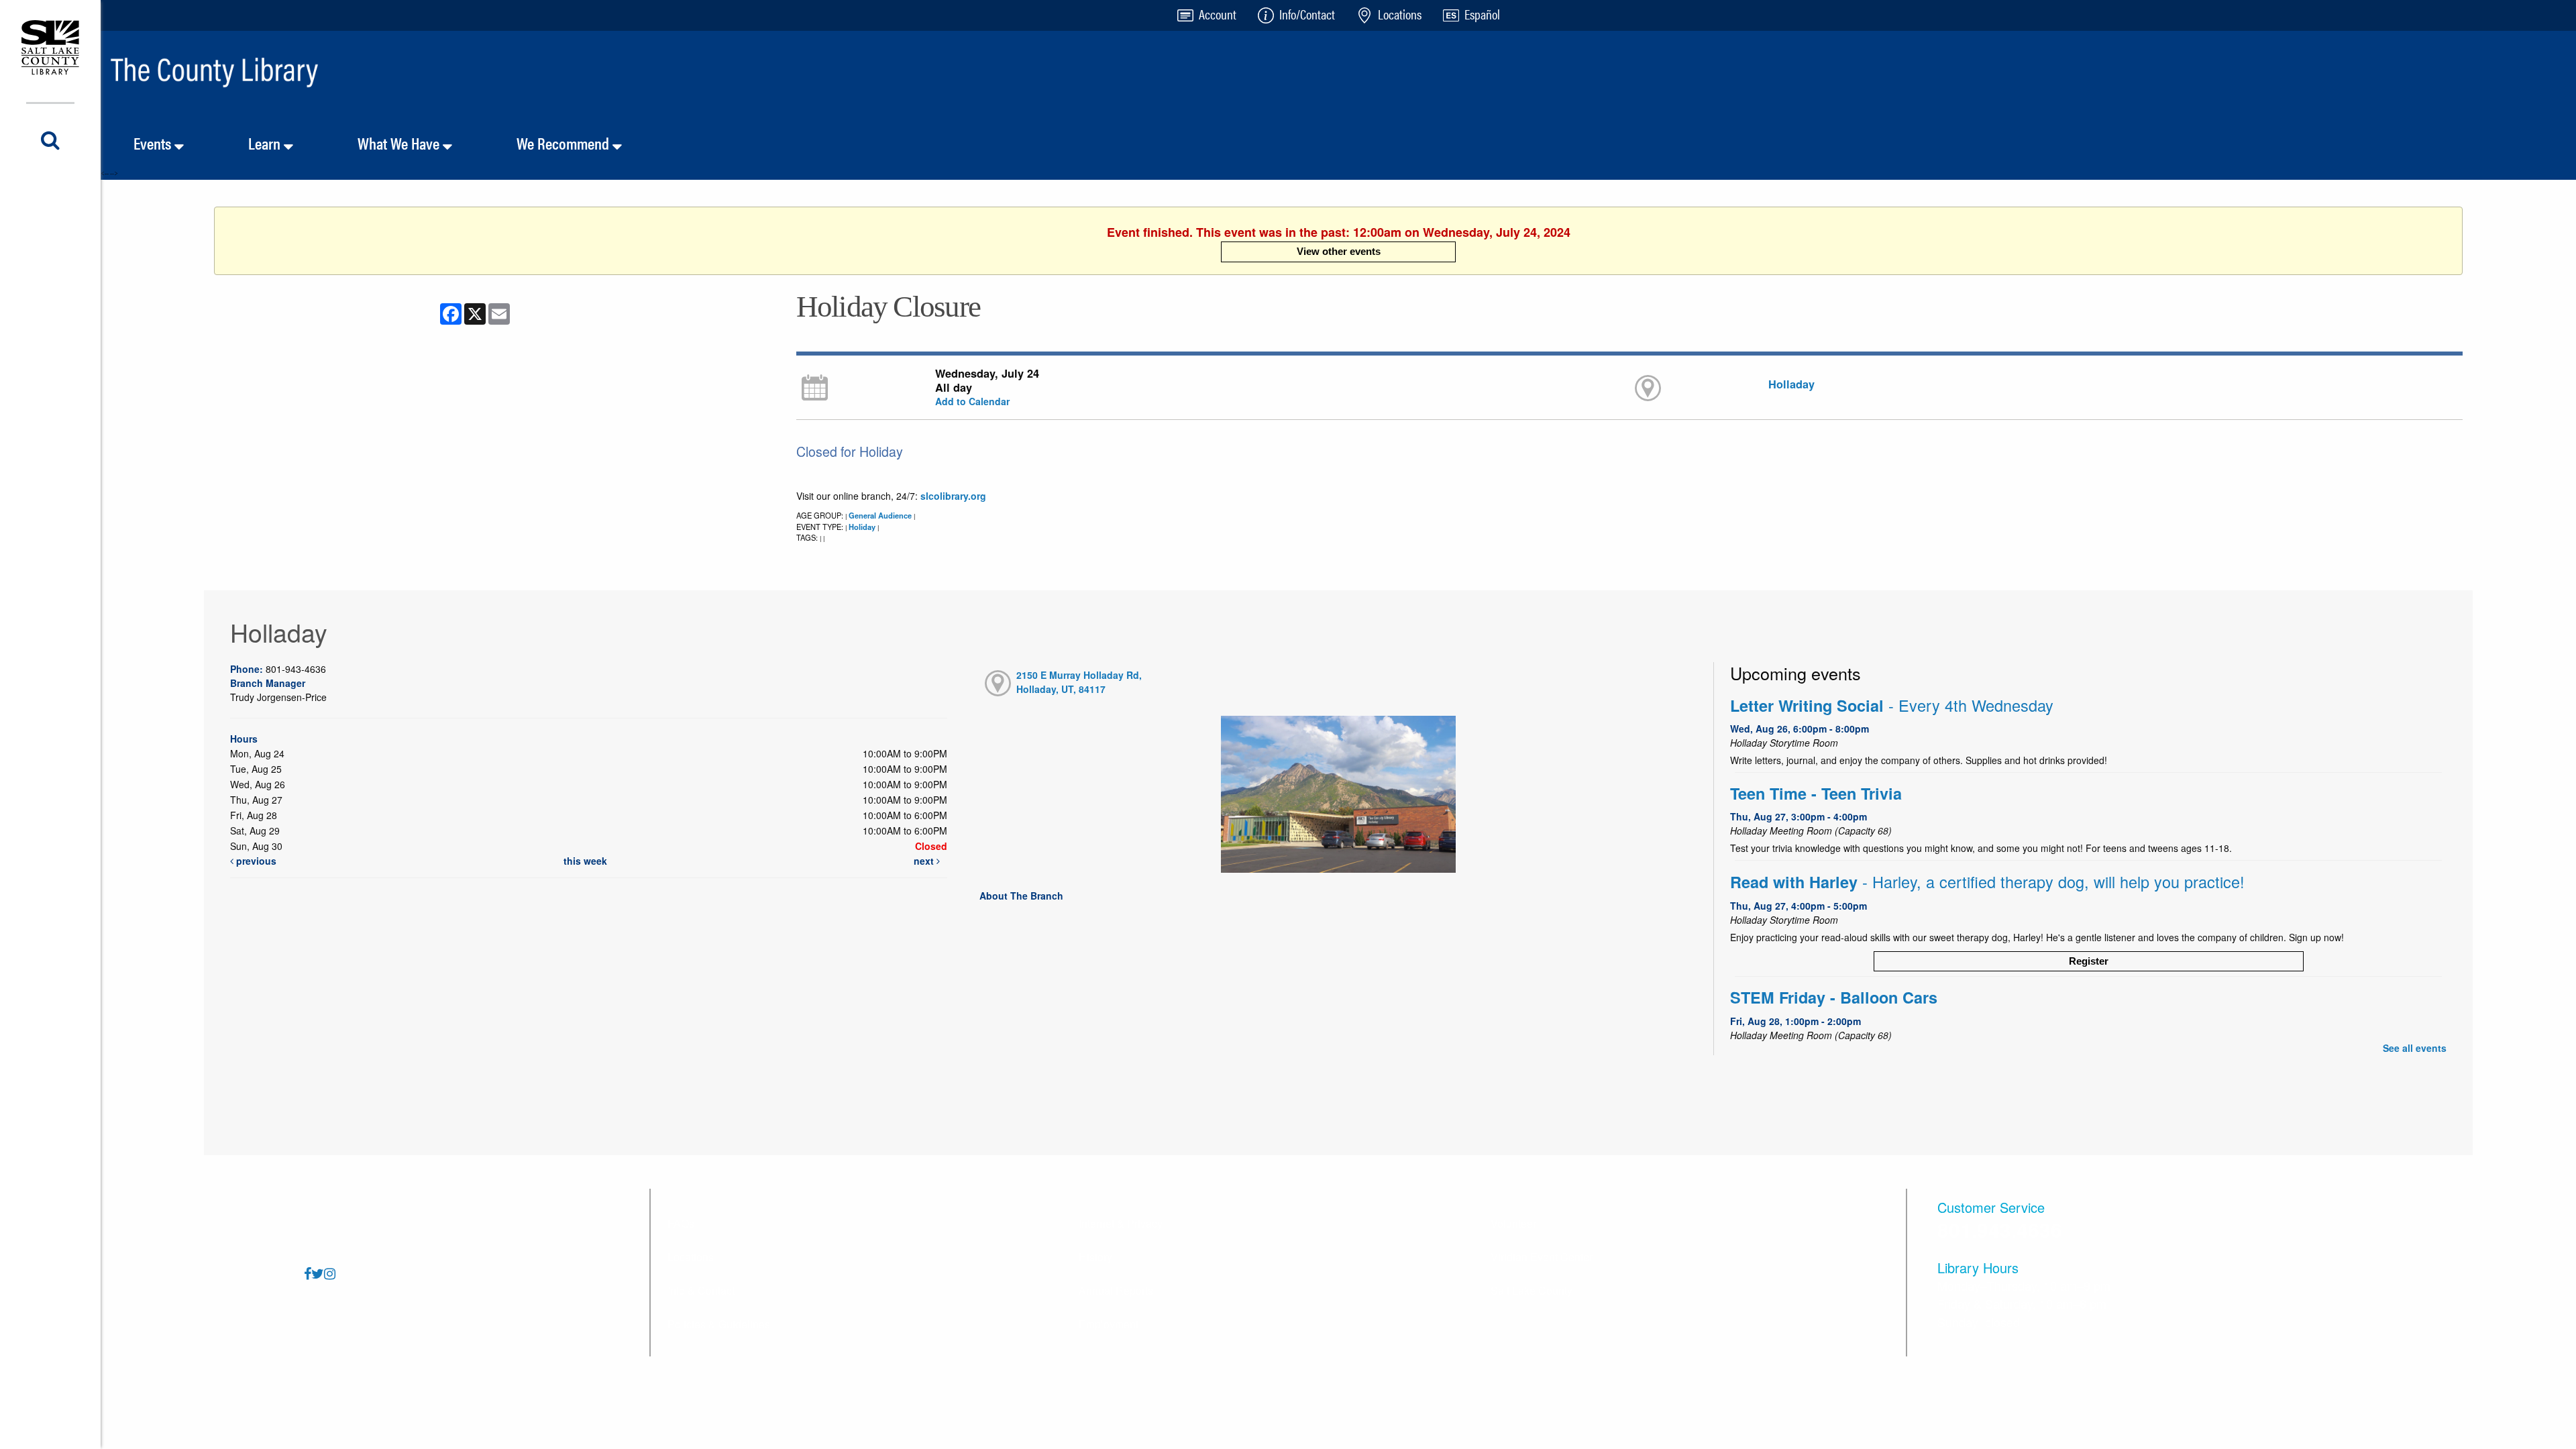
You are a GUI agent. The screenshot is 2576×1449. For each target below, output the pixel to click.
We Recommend (565, 143)
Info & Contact (701, 1290)
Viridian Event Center (1542, 1257)
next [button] (925, 861)
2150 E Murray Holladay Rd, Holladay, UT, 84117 (1079, 682)
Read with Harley (1987, 882)
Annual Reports (1116, 1290)
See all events (2415, 1048)
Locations (691, 1257)
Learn (266, 143)
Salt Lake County (1532, 1290)
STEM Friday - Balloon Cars (1834, 997)
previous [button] (255, 861)
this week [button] (585, 861)
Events (154, 143)
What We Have (400, 143)
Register (2089, 961)
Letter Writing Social (1892, 705)
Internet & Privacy (1121, 1223)
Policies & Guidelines (719, 1324)
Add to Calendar (972, 401)
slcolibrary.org (953, 496)
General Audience (880, 515)
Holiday (862, 527)
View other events (1339, 251)
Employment (1109, 1324)
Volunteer (1513, 1223)
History (1095, 1257)
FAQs (681, 1223)
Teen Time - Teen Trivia (1816, 793)
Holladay (1791, 384)
